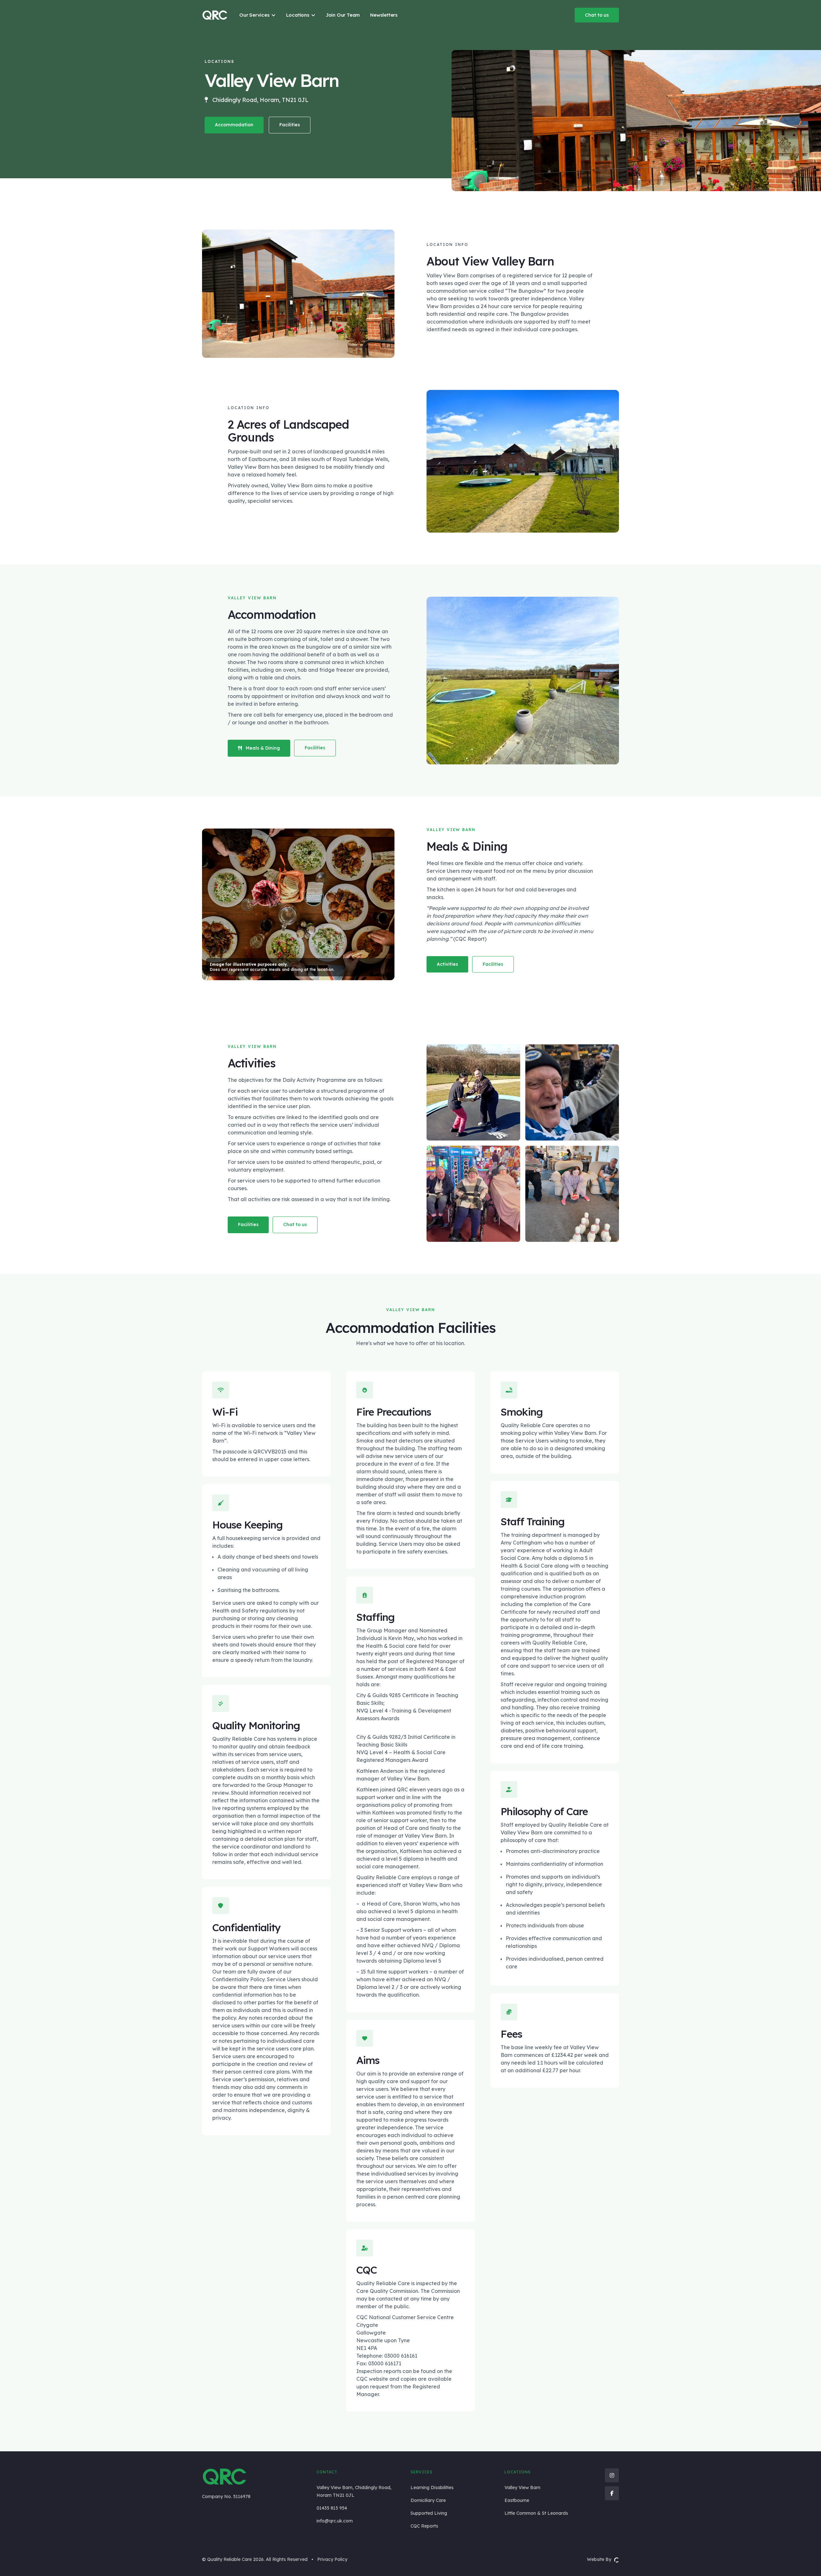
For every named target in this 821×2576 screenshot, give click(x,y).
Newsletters (384, 15)
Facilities (290, 125)
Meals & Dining (259, 748)
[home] (215, 15)
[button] (258, 15)
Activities (447, 964)
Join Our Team (343, 15)
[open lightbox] (473, 1092)
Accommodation (234, 125)
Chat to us (597, 15)
